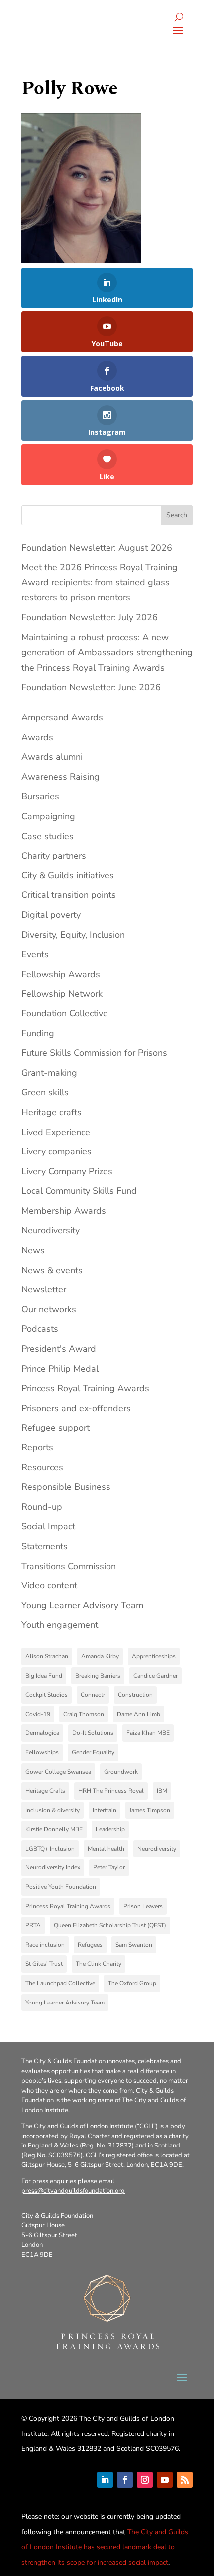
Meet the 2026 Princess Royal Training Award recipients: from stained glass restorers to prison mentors (100, 582)
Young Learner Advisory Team (82, 1605)
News (33, 1250)
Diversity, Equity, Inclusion (73, 935)
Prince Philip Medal (60, 1369)
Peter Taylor (109, 1867)
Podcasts (40, 1329)
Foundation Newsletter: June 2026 (91, 687)
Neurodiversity (51, 1230)
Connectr (93, 1695)
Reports (37, 1447)
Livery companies (56, 1151)
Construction (135, 1695)
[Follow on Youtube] (165, 2480)
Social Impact (48, 1526)
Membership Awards (64, 1211)
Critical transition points (69, 895)
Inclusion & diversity (53, 1810)
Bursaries (40, 796)
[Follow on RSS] (185, 2480)
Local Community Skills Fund (79, 1191)
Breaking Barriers (98, 1676)
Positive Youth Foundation (61, 1887)
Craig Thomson (84, 1714)
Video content (49, 1585)
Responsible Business (66, 1487)
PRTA (33, 1925)
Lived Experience (56, 1132)
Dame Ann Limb (139, 1714)
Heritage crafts (52, 1112)
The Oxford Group (132, 1983)
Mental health (106, 1849)
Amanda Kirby (100, 1656)
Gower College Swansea (58, 1772)
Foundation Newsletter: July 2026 (90, 617)
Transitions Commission (69, 1566)
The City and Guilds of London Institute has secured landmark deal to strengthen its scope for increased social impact (105, 2547)
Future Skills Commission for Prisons (94, 1053)
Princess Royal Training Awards (85, 1388)
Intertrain (105, 1810)
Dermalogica (42, 1733)
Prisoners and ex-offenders (76, 1408)
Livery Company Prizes (67, 1171)
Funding (38, 1033)
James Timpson (150, 1810)
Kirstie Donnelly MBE (54, 1829)
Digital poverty (51, 915)
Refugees (90, 1945)
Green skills (45, 1092)
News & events (52, 1270)
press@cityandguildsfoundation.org (73, 2191)
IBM (162, 1791)
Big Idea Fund (44, 1676)
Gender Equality (93, 1752)
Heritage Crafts (45, 1791)
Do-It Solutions (93, 1733)
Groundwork (121, 1772)
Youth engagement (60, 1625)
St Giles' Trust (44, 1964)
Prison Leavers (143, 1906)
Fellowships (42, 1752)
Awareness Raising (60, 777)
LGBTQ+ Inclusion (50, 1849)
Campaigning (48, 816)
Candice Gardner (156, 1676)
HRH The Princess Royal (111, 1791)
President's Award (59, 1349)
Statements (45, 1546)
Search (177, 515)
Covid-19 (38, 1714)
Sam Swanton (134, 1945)
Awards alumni (52, 757)
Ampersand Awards (62, 717)
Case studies (48, 836)
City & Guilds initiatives (68, 875)
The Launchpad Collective (60, 1983)
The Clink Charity (99, 1964)
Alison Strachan (47, 1656)
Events (35, 954)
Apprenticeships (154, 1656)
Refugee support (55, 1428)
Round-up (42, 1507)
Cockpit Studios (47, 1695)
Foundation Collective (65, 1013)
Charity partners (54, 856)
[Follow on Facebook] (125, 2480)
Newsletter (44, 1289)
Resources (42, 1467)
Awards (37, 737)
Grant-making (49, 1073)
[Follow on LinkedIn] (105, 2480)
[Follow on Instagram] (145, 2480)
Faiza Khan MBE (148, 1733)
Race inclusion (45, 1945)
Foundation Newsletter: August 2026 (97, 548)
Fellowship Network (62, 994)
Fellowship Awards (61, 974)
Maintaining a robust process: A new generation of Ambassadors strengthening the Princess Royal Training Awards (107, 652)
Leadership (110, 1829)
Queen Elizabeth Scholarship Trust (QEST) (110, 1925)
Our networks (49, 1309)
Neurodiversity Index (53, 1867)
